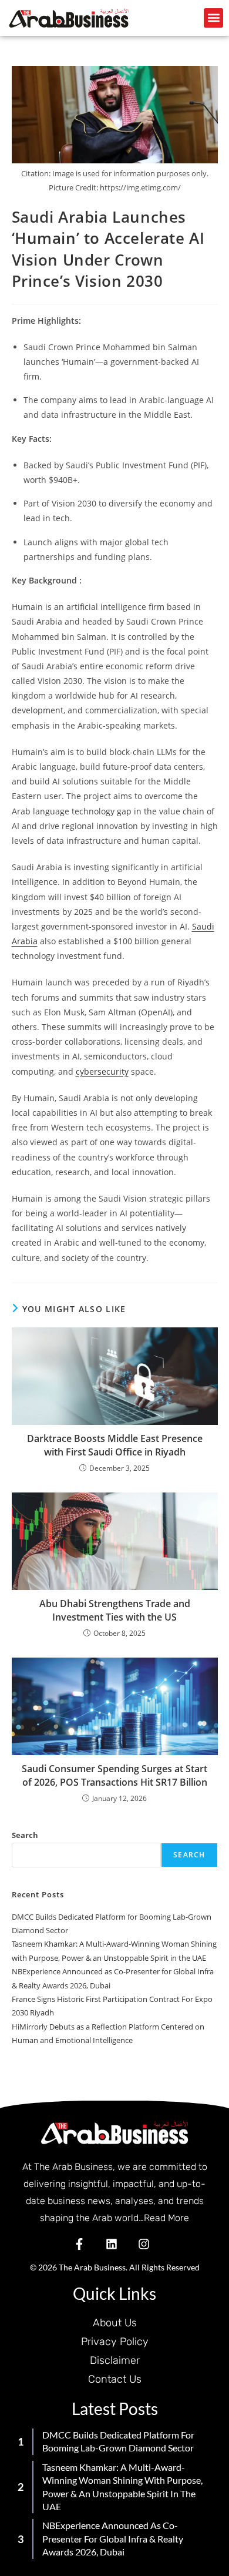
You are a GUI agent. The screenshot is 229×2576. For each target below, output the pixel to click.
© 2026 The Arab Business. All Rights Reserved (115, 2267)
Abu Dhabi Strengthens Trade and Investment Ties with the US (115, 1610)
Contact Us (115, 2379)
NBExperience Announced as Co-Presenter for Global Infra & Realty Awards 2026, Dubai (113, 2538)
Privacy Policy (115, 2342)
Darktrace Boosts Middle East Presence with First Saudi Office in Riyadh (115, 1445)
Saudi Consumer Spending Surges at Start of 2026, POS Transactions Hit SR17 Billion (114, 1775)
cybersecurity (102, 1071)
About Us (115, 2323)
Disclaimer (115, 2360)
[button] (213, 18)
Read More (166, 2218)
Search (25, 1835)
